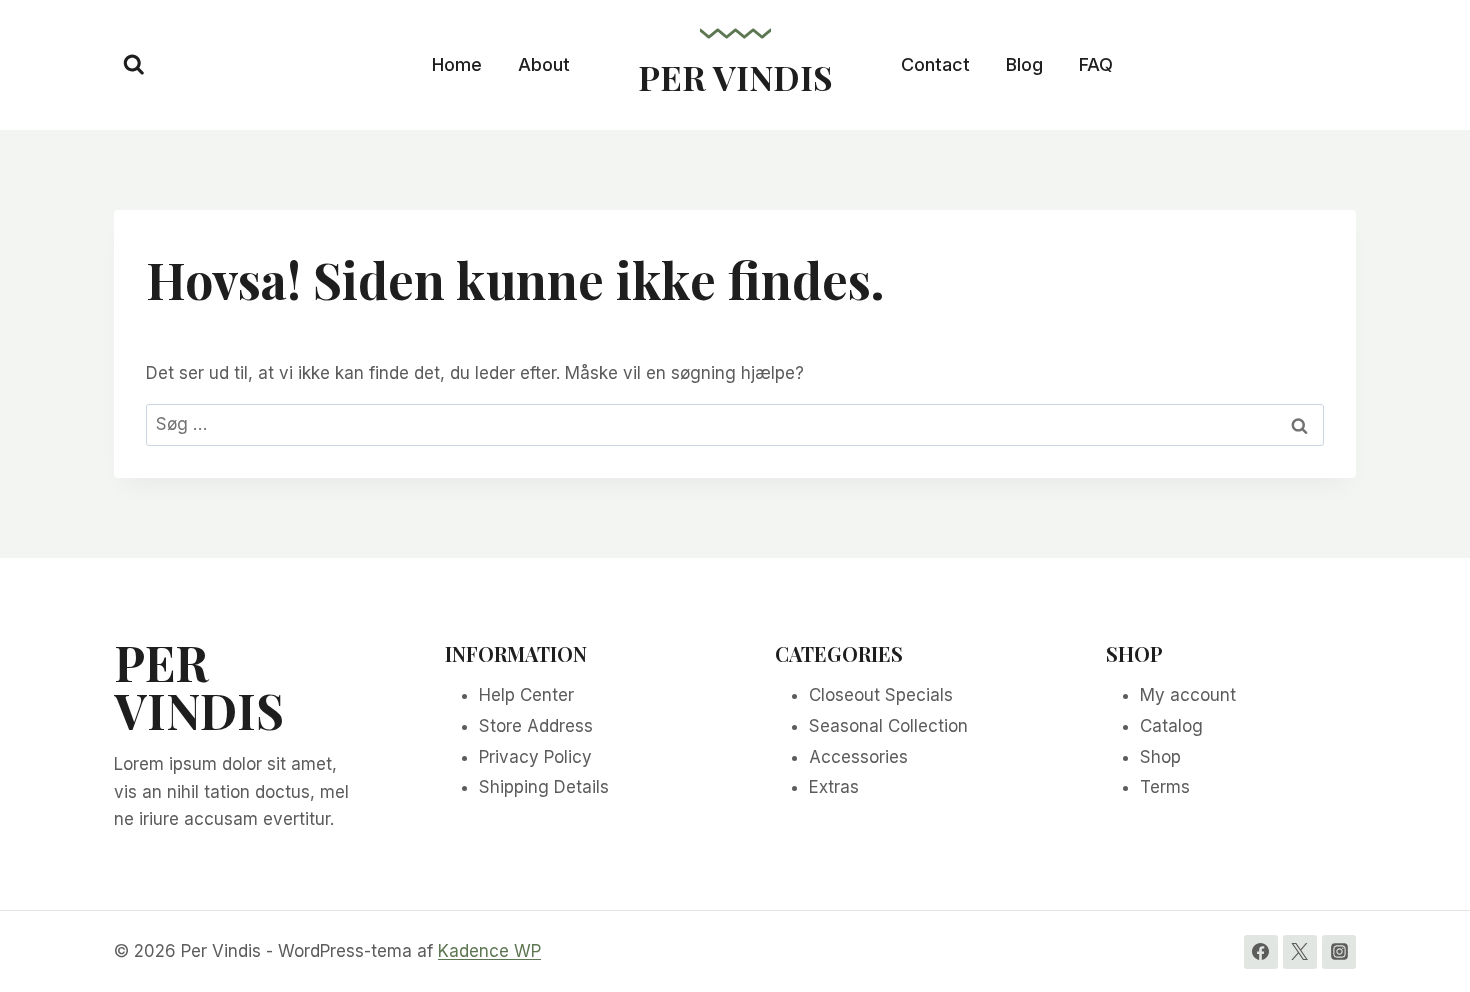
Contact (935, 64)
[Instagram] (1339, 952)
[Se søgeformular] (134, 65)
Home (457, 64)
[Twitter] (1300, 952)
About (544, 64)
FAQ (1096, 64)
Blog (1024, 64)
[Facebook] (1261, 952)
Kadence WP (489, 951)
